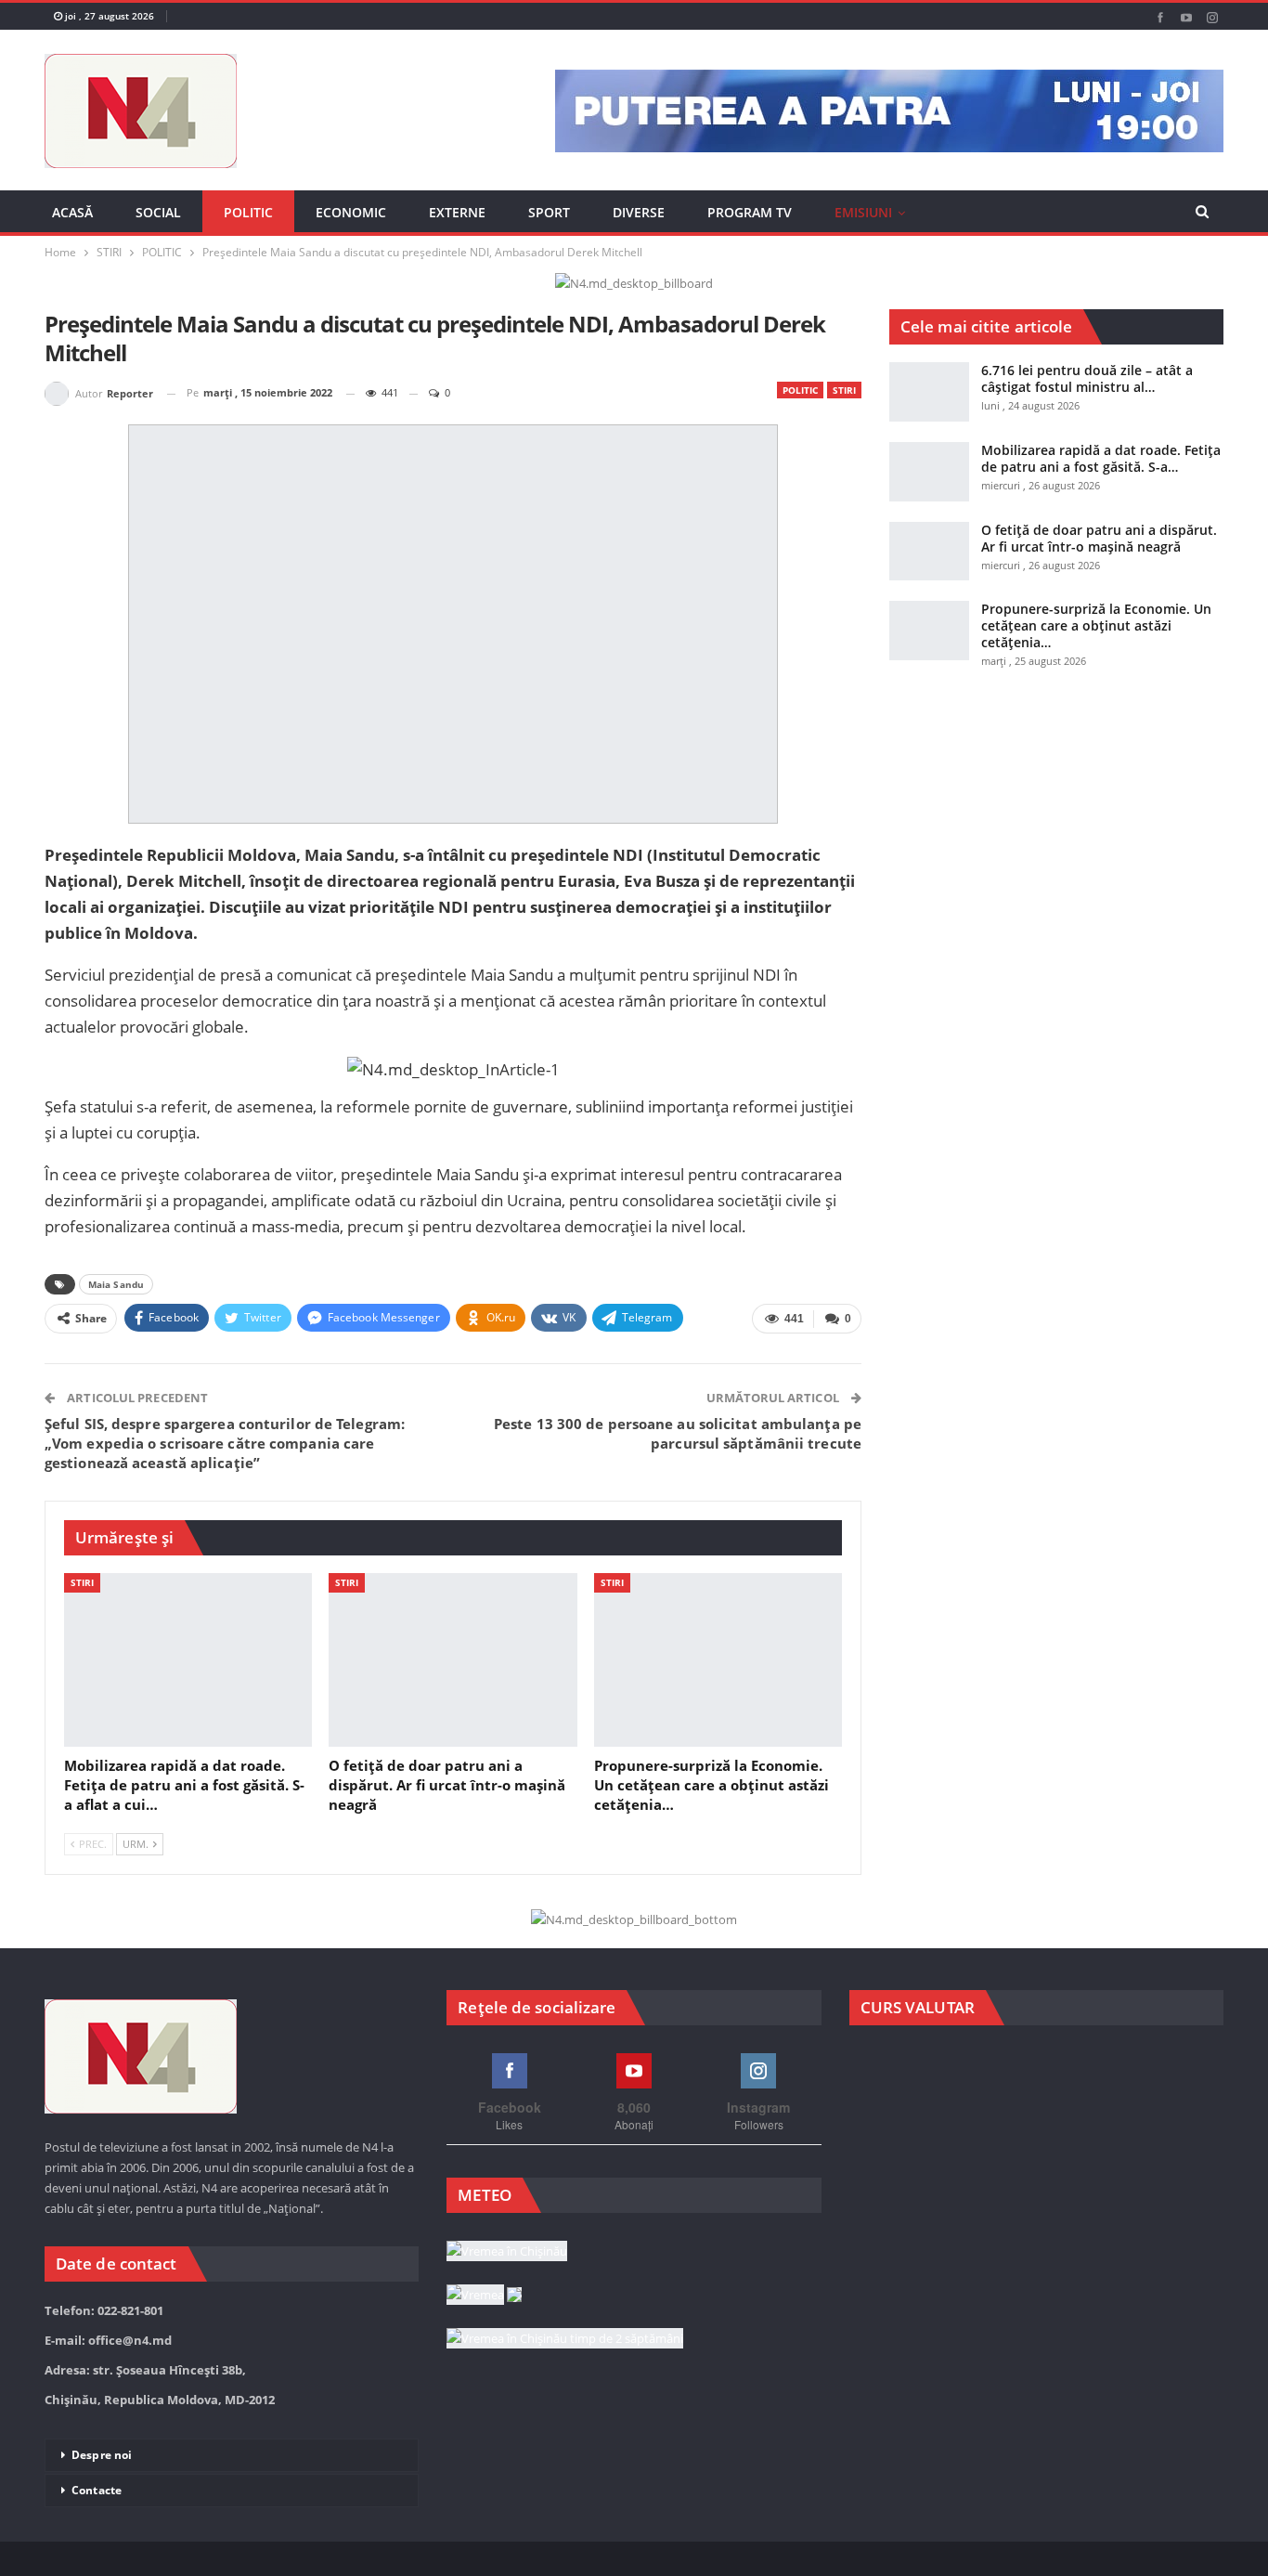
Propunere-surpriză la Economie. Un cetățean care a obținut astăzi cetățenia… (1096, 625)
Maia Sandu (116, 1284)
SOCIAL (158, 212)
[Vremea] (484, 2296)
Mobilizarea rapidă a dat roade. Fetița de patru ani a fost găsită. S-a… (1101, 458)
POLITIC (248, 212)
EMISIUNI (863, 212)
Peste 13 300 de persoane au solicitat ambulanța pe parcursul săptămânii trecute (678, 1433)
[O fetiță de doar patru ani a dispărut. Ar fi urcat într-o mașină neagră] (453, 1660)
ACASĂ (72, 212)
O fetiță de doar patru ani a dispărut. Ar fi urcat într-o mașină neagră (1099, 538)
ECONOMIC (351, 212)
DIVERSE (639, 212)
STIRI (844, 390)
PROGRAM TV (750, 212)
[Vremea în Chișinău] (507, 2252)
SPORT (549, 212)
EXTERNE (457, 212)
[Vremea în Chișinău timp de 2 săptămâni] (565, 2339)
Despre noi (102, 2455)
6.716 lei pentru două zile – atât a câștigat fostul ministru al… (1087, 378)
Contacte (97, 2490)
